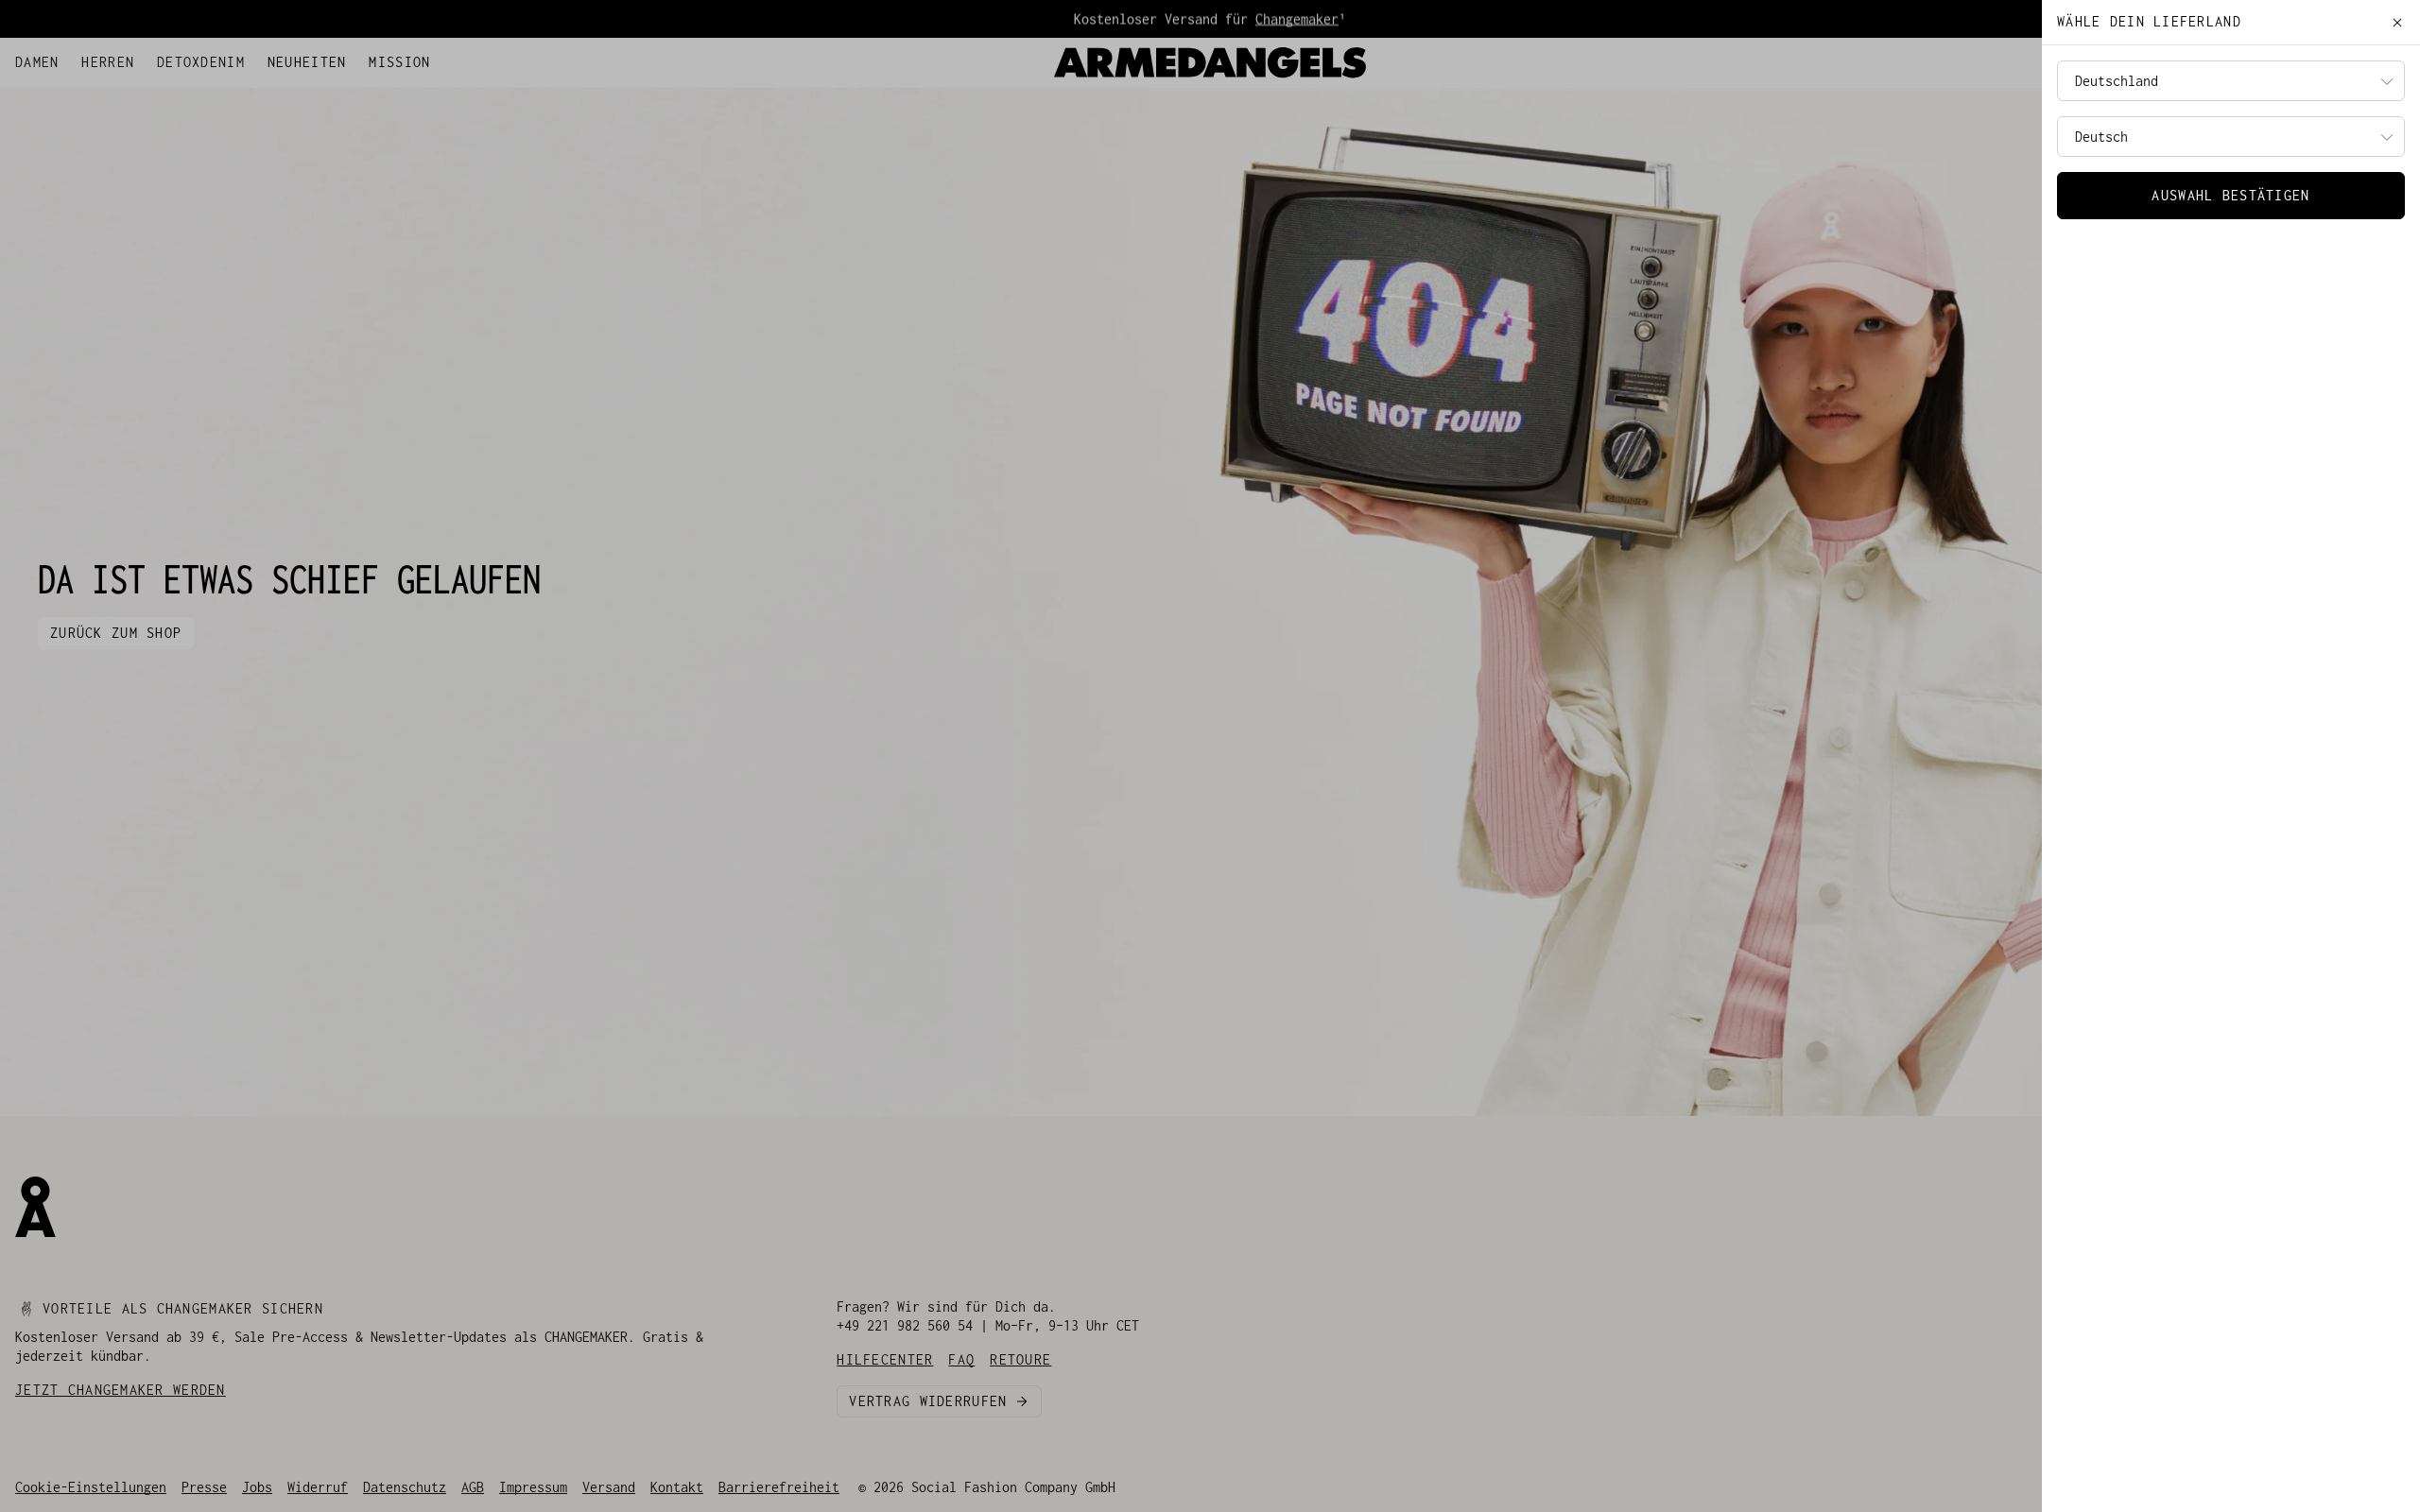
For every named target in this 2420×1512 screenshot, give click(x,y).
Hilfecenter (57, 58)
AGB (473, 1487)
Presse (204, 1487)
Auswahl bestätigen (2230, 195)
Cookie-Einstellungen (91, 1487)
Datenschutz (405, 1487)
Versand (609, 1487)
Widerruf (318, 1487)
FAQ (121, 58)
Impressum (533, 1487)
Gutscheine (181, 58)
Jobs (257, 1487)
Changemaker (1297, 18)
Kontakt (677, 1487)
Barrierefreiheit (779, 1487)
